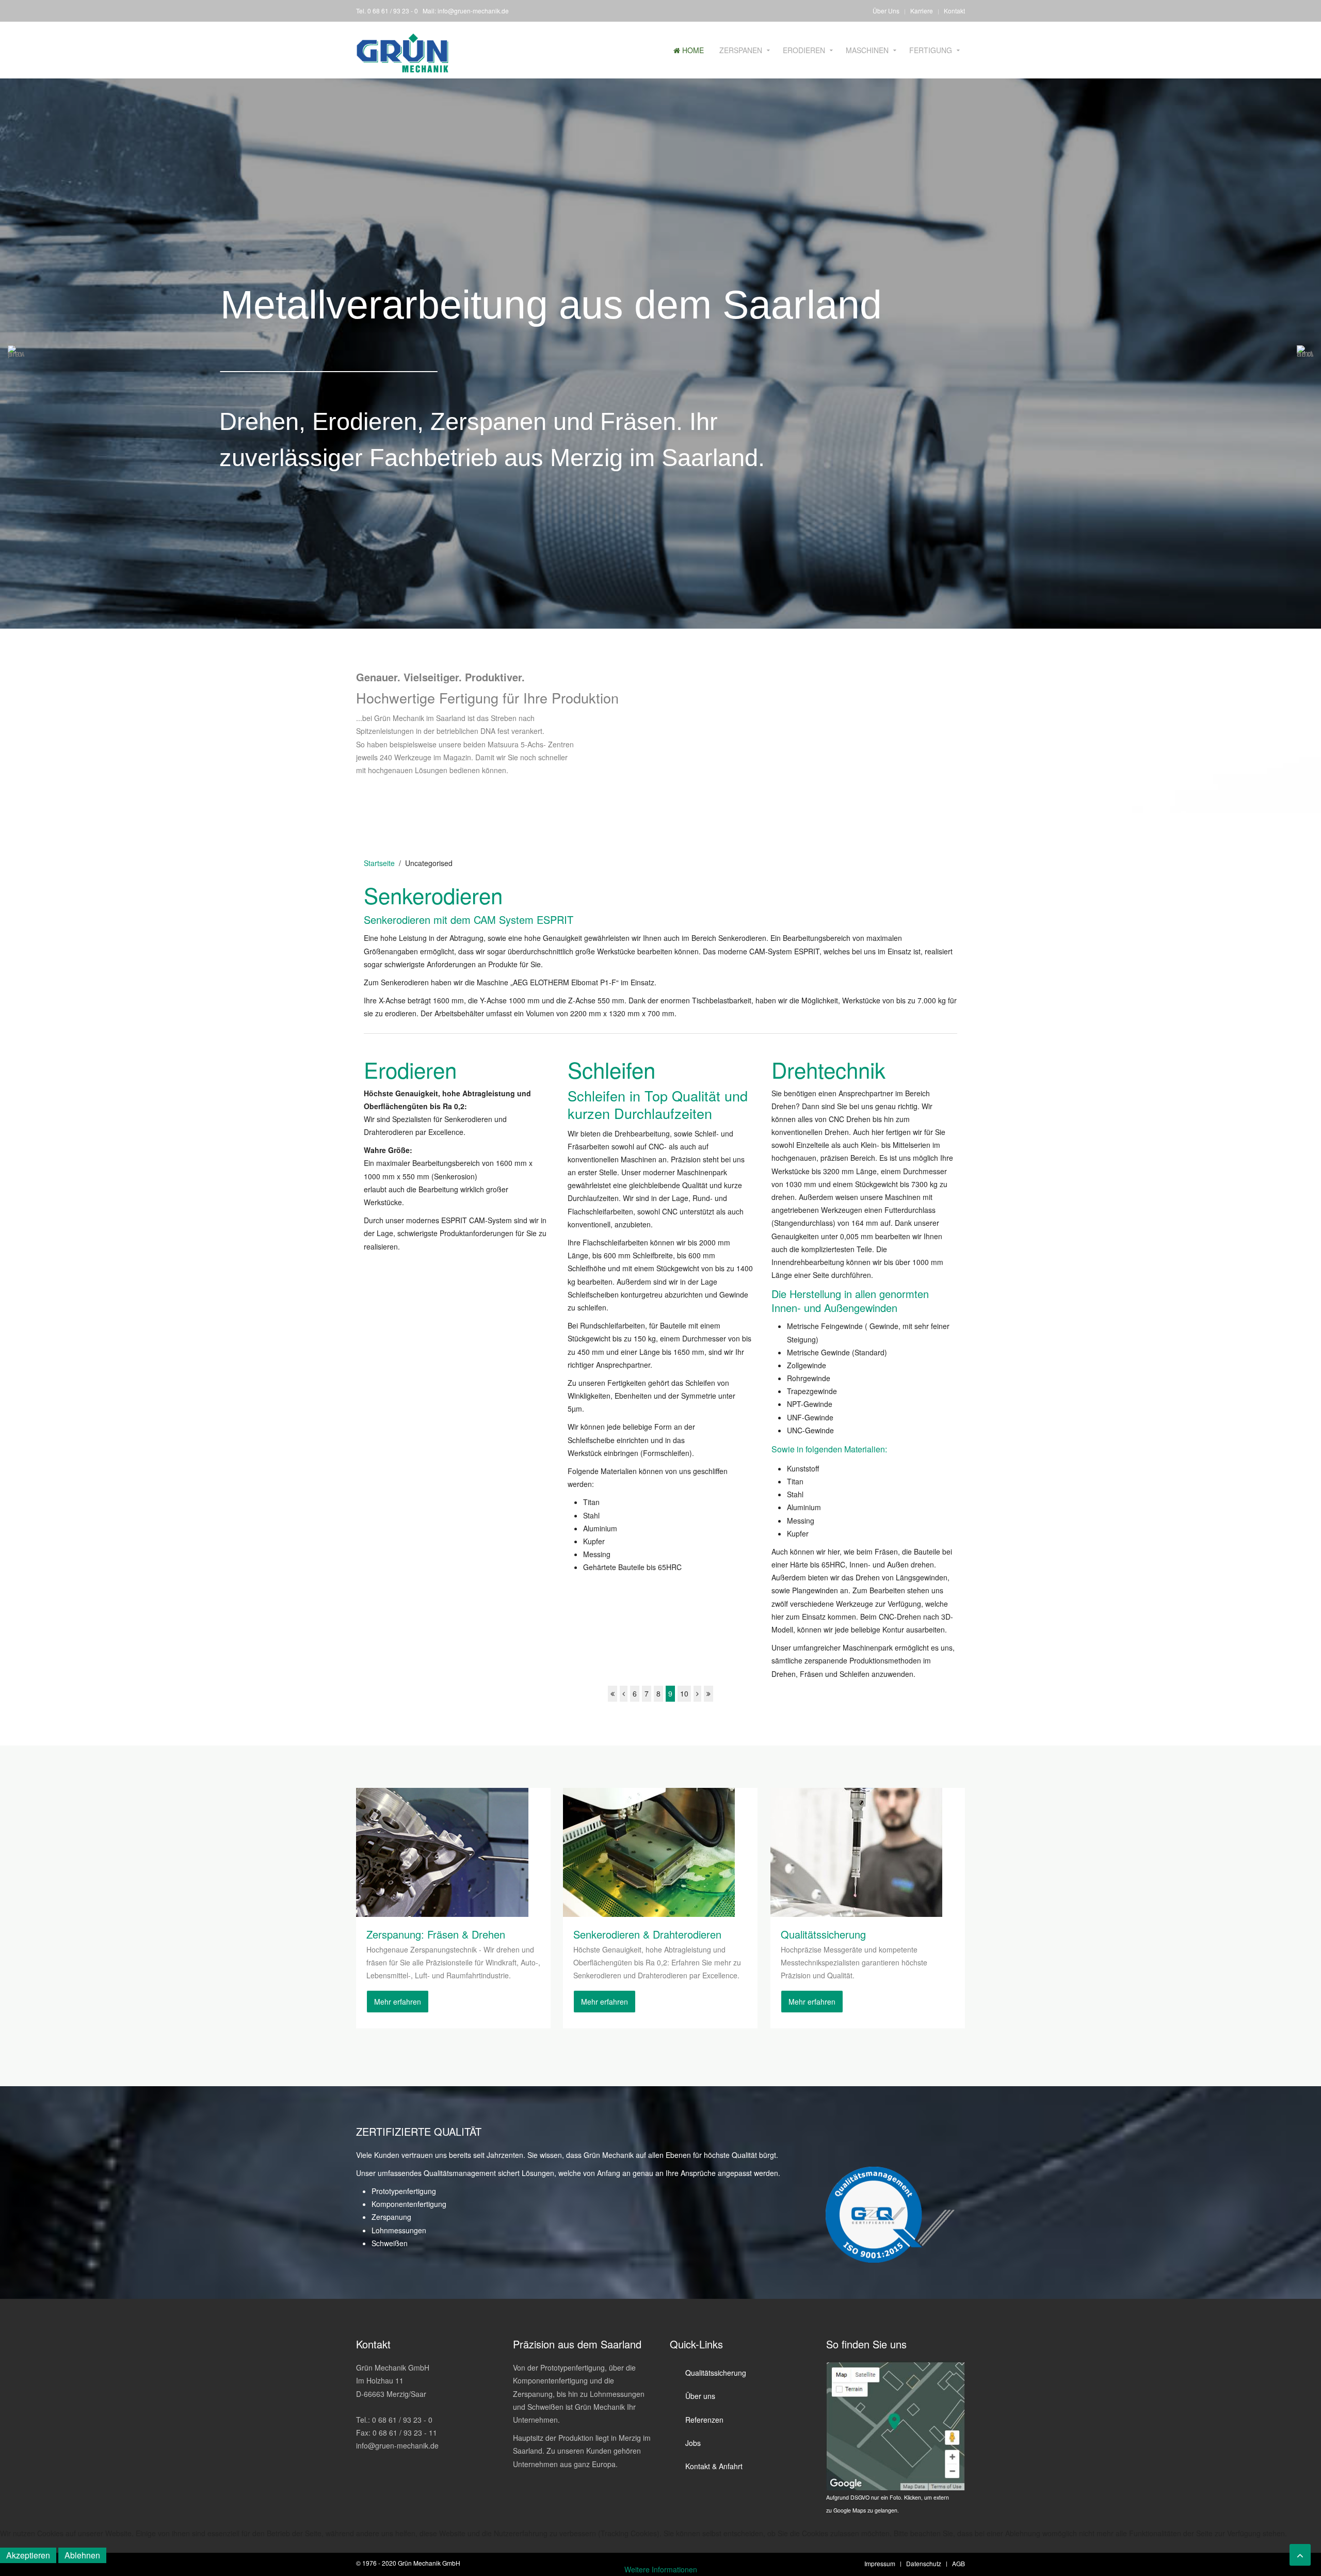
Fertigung (931, 50)
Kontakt (954, 11)
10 (684, 1693)
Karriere (922, 11)
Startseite (379, 863)
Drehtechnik (828, 1069)
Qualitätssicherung (823, 1934)
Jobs (693, 2443)
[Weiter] (697, 1694)
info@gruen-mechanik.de (473, 11)
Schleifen (611, 1069)
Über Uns (886, 11)
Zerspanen (741, 50)
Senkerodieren (433, 895)
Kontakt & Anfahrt (714, 2466)
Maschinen (867, 50)
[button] (16, 354)
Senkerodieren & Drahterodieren (647, 1934)
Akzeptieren (28, 2555)
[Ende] (708, 1694)
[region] (660, 354)
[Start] (613, 1694)
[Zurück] (624, 1694)
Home (692, 50)
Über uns (700, 2396)
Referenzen (704, 2420)
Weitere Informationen (661, 2569)
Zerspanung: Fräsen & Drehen (436, 1934)
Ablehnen (82, 2555)
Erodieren (804, 50)
